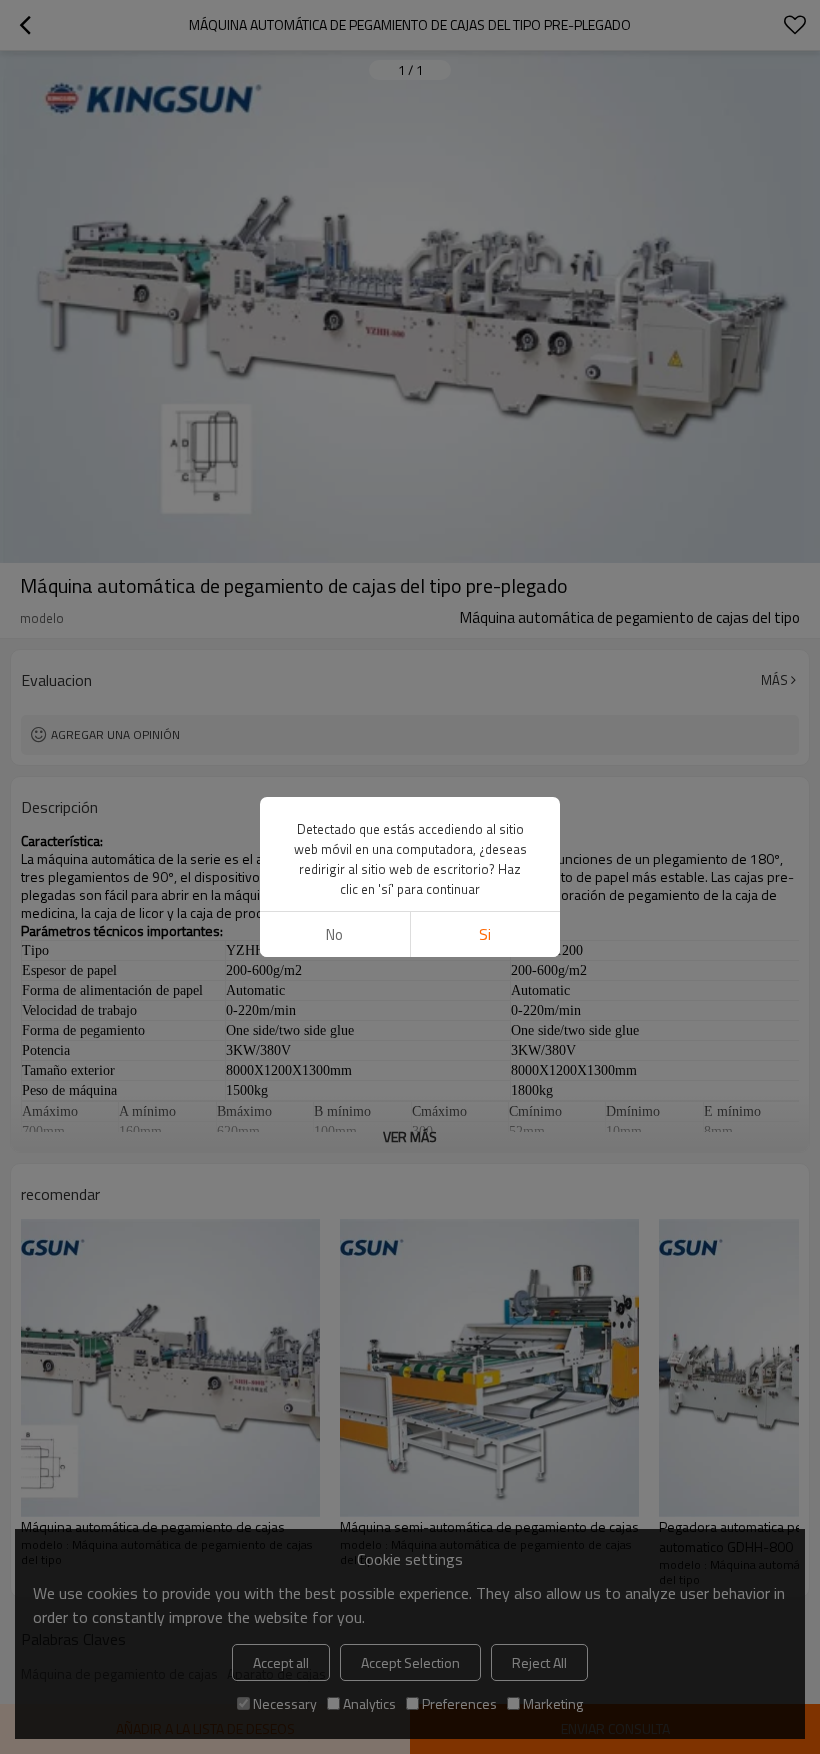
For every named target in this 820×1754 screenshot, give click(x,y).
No (334, 934)
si (485, 934)
